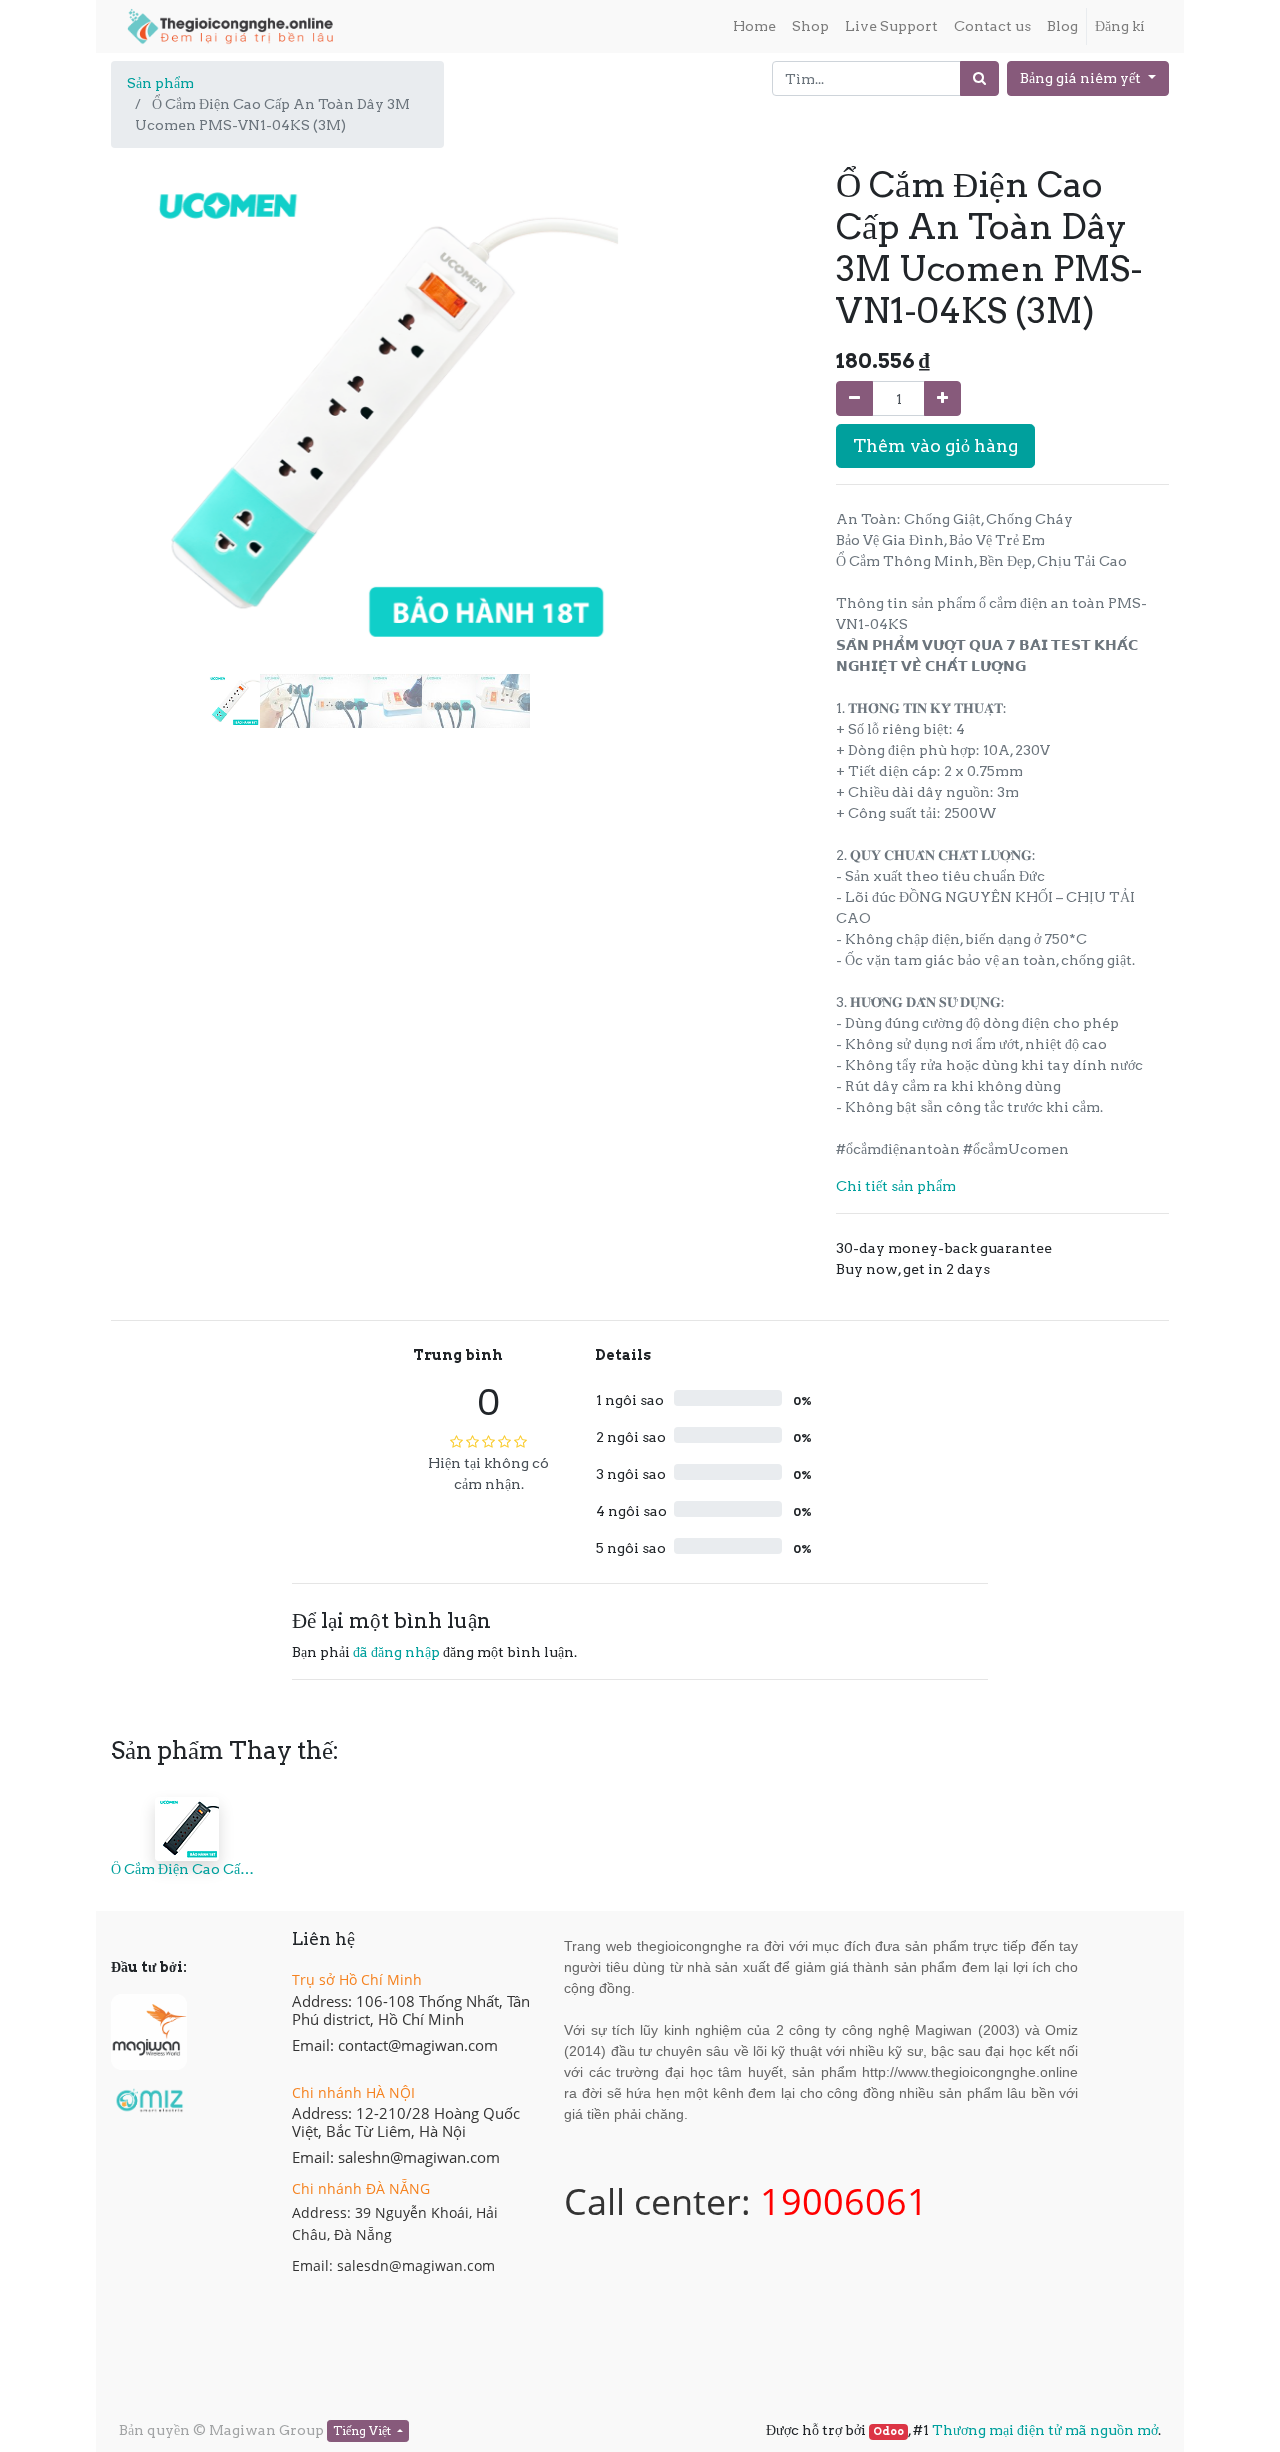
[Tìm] (979, 78)
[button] (149, 364)
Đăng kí (1120, 26)
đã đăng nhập (396, 1652)
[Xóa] (854, 398)
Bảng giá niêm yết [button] (1082, 78)
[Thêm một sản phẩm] (942, 398)
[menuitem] (754, 26)
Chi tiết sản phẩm (896, 1186)
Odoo (888, 2431)
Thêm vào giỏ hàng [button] (935, 445)
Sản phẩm (160, 83)
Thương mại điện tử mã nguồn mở (1045, 2430)
